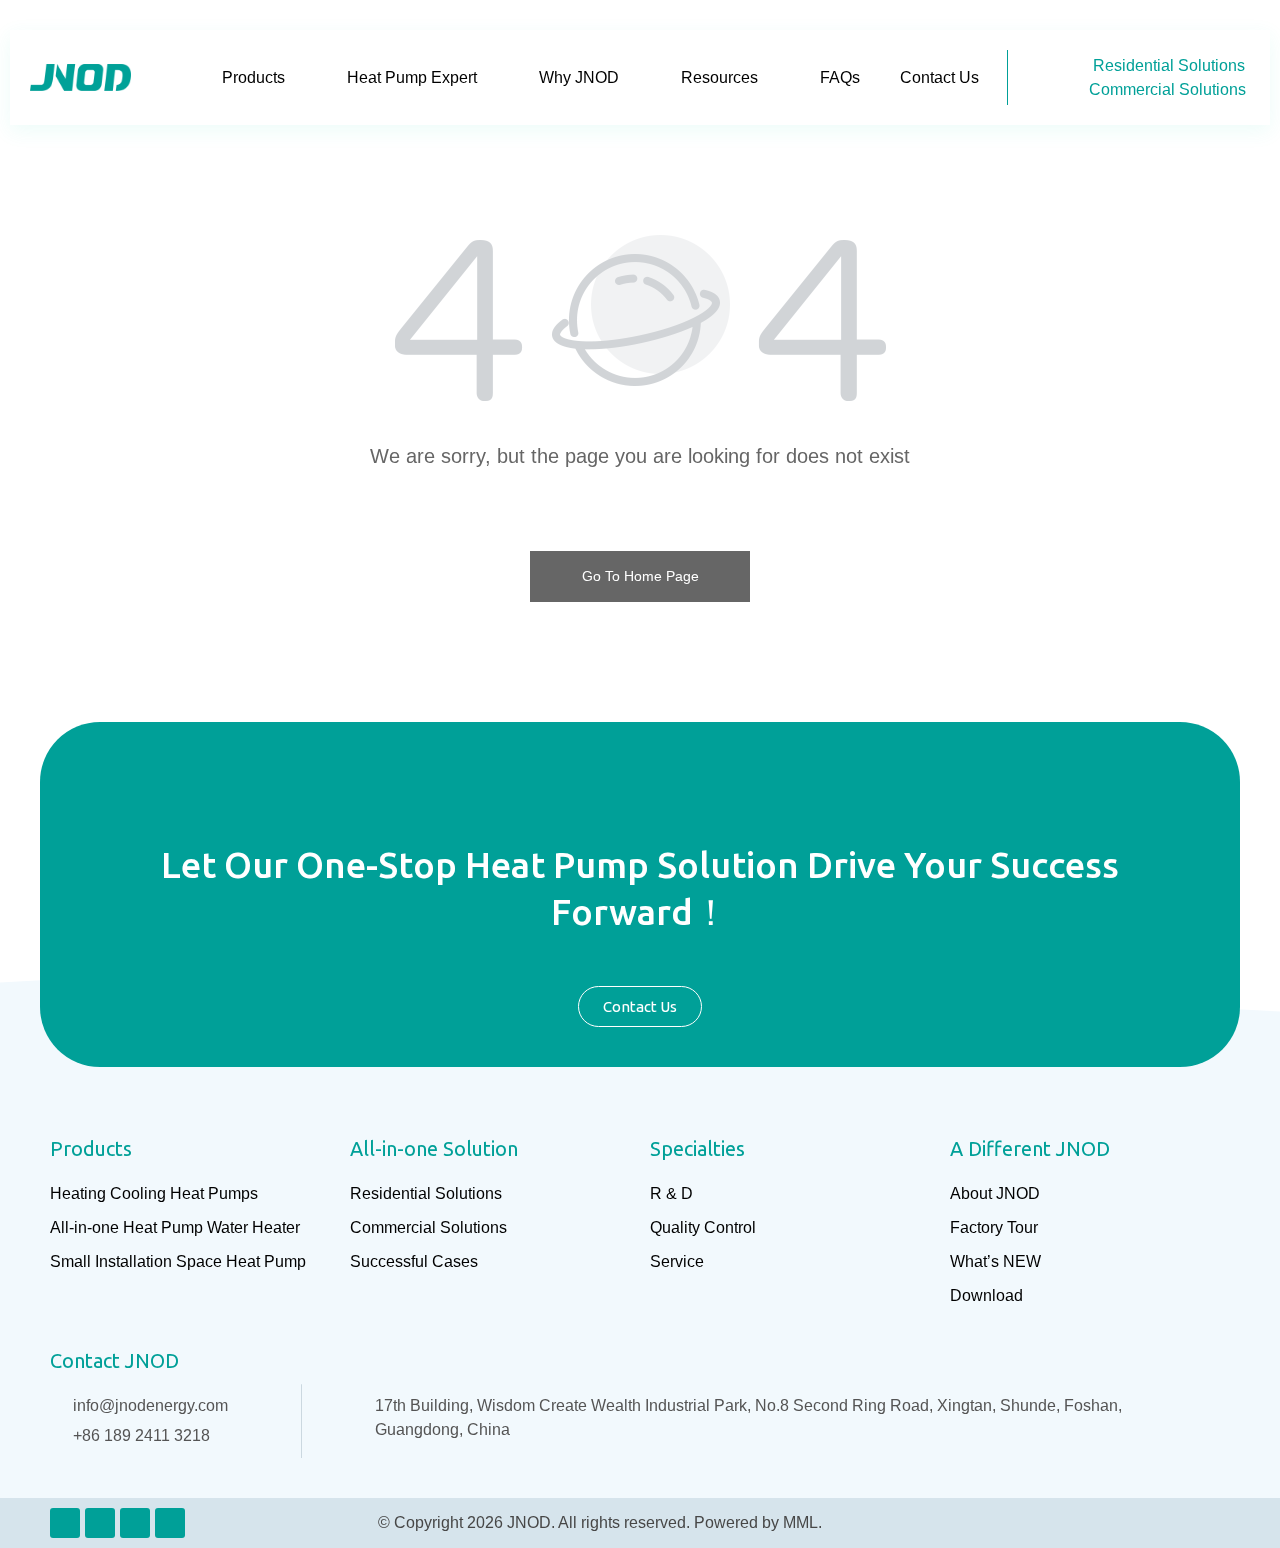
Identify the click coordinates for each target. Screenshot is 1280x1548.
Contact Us (939, 77)
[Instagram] (135, 1523)
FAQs (840, 77)
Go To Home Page (640, 576)
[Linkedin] (65, 1523)
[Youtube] (170, 1523)
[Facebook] (100, 1523)
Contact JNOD (114, 1360)
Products (253, 77)
